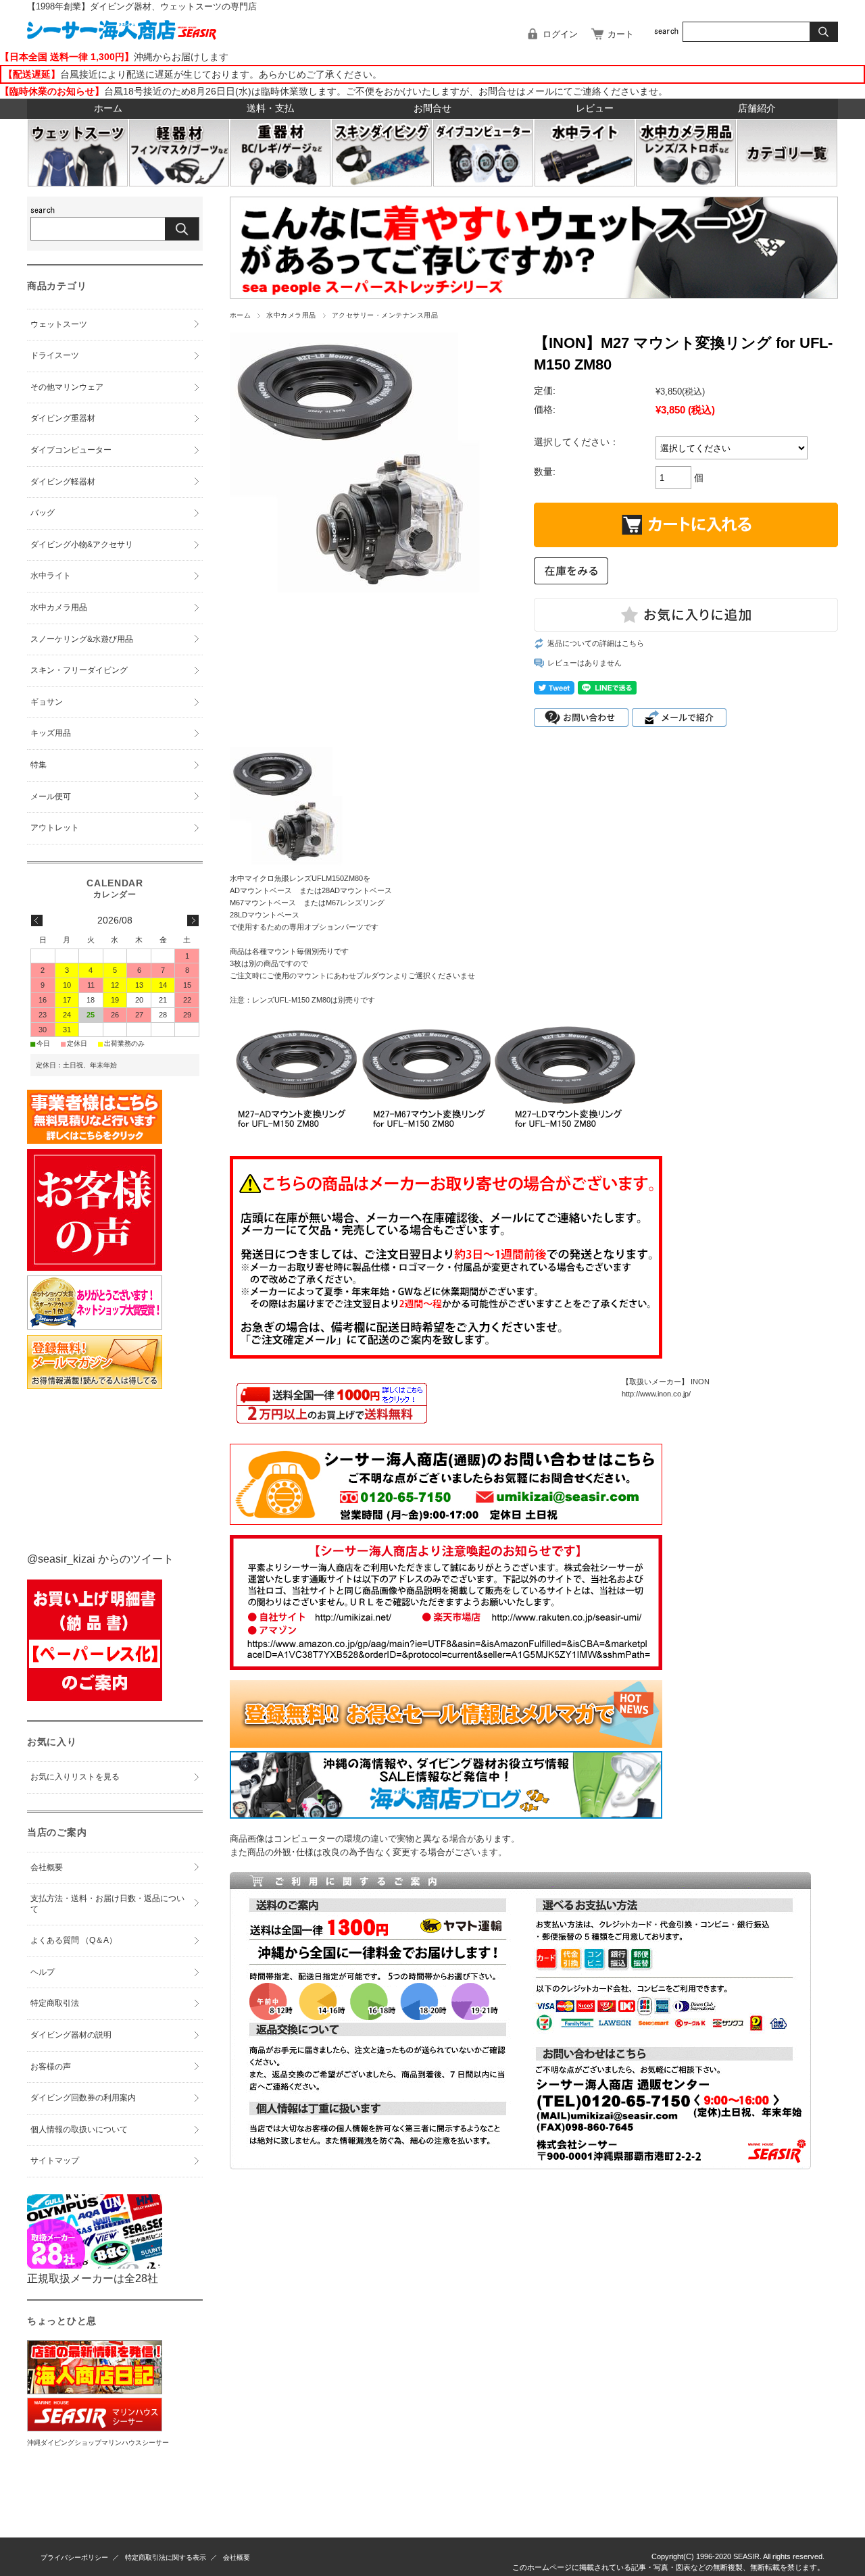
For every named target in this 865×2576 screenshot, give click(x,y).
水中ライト (51, 576)
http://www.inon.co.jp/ (656, 1394)
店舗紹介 (757, 108)
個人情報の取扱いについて (79, 2129)
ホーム (108, 108)
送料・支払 (270, 108)
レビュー (595, 108)
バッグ (43, 513)
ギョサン (47, 702)
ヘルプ (43, 1972)
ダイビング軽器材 (63, 482)
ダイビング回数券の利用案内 (83, 2098)
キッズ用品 (51, 733)
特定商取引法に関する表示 (166, 2557)
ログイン (560, 34)
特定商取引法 (55, 2003)
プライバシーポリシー (74, 2557)
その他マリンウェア (67, 387)
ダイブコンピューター (71, 450)
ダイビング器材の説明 (71, 2035)
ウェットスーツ (59, 324)
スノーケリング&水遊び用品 (82, 639)
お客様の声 (51, 2067)
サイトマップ (55, 2161)
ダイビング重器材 (63, 418)
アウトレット (55, 828)
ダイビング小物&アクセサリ (82, 545)
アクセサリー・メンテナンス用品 (385, 315)
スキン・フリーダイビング (79, 670)
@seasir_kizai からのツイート (100, 1559)
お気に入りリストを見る (75, 1777)
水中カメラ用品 (291, 315)
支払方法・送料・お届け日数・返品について (107, 1904)
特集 (39, 765)
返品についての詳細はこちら (596, 643)
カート (621, 34)
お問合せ (432, 108)
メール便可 (51, 797)
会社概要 (47, 1867)
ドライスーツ (55, 355)
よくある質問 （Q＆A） (74, 1940)
